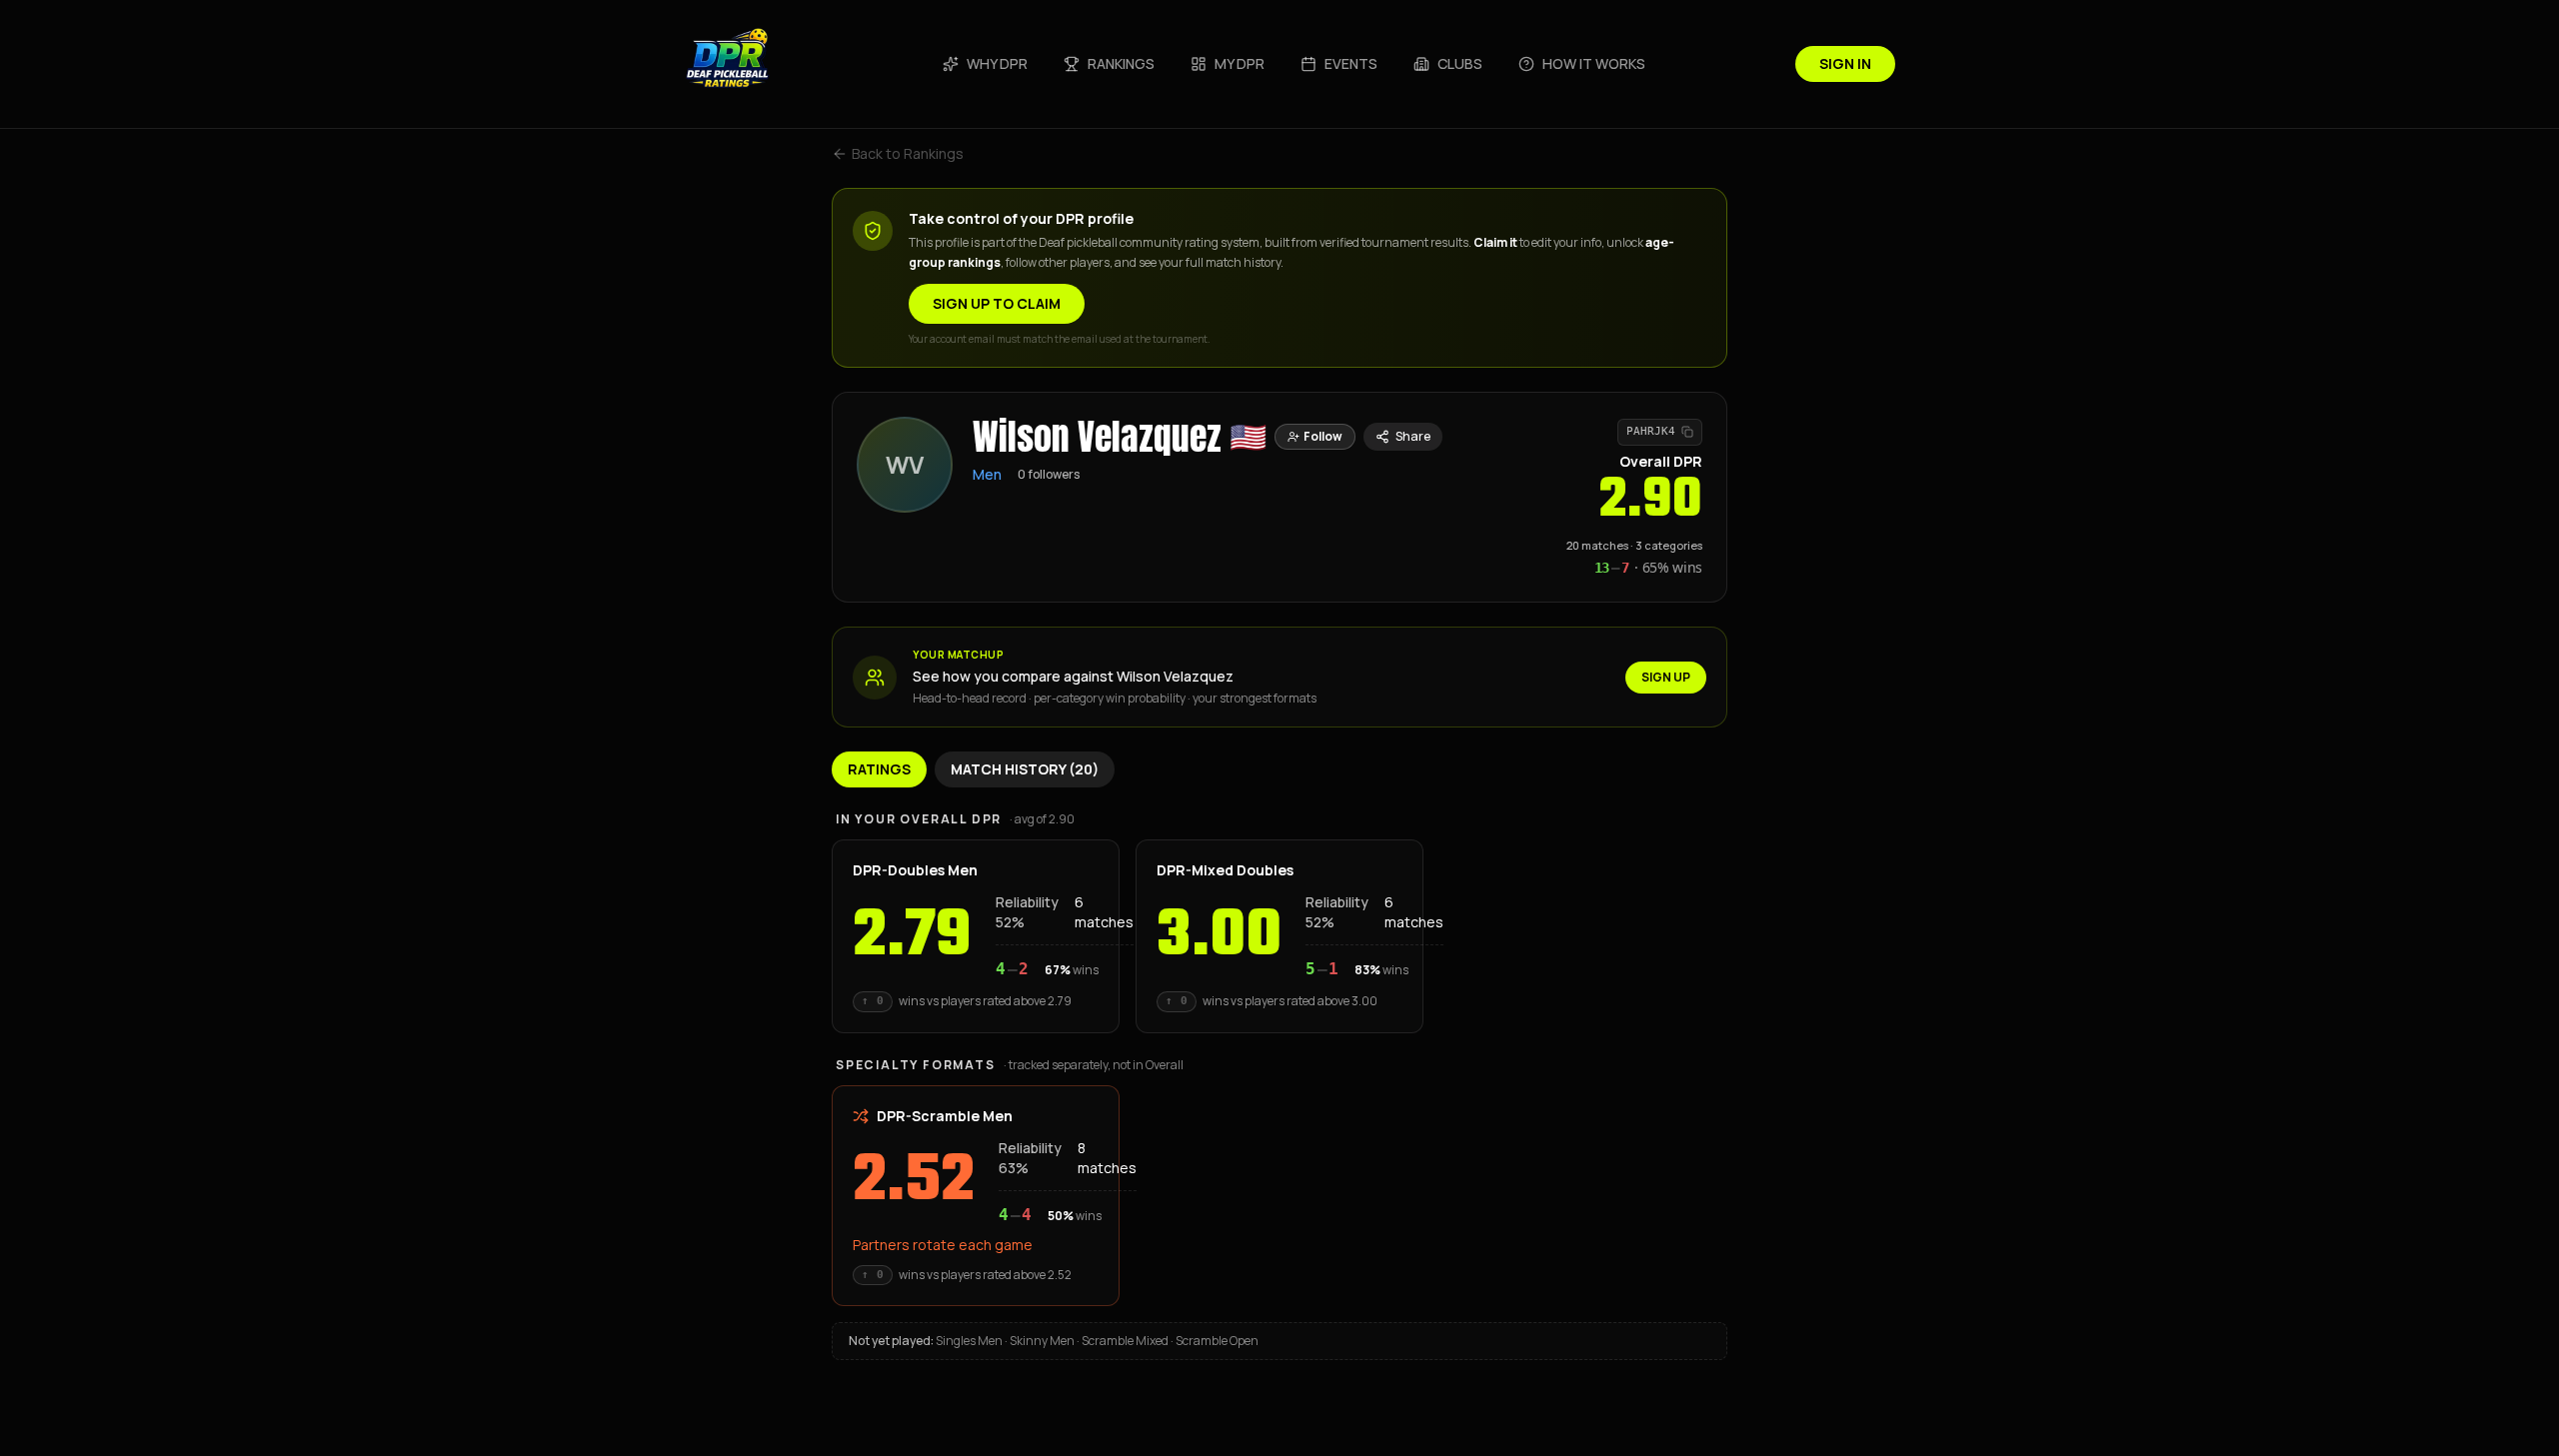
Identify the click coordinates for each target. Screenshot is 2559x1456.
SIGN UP (1666, 677)
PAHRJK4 (1651, 431)
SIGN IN (1845, 63)
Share (1413, 436)
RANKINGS (1121, 63)
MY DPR (1240, 63)
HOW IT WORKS (1594, 63)
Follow (1323, 436)
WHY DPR (997, 63)
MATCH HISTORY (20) (1025, 769)
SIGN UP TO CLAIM (997, 303)
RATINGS (879, 769)
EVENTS (1351, 63)
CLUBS (1460, 63)
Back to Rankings (908, 153)
